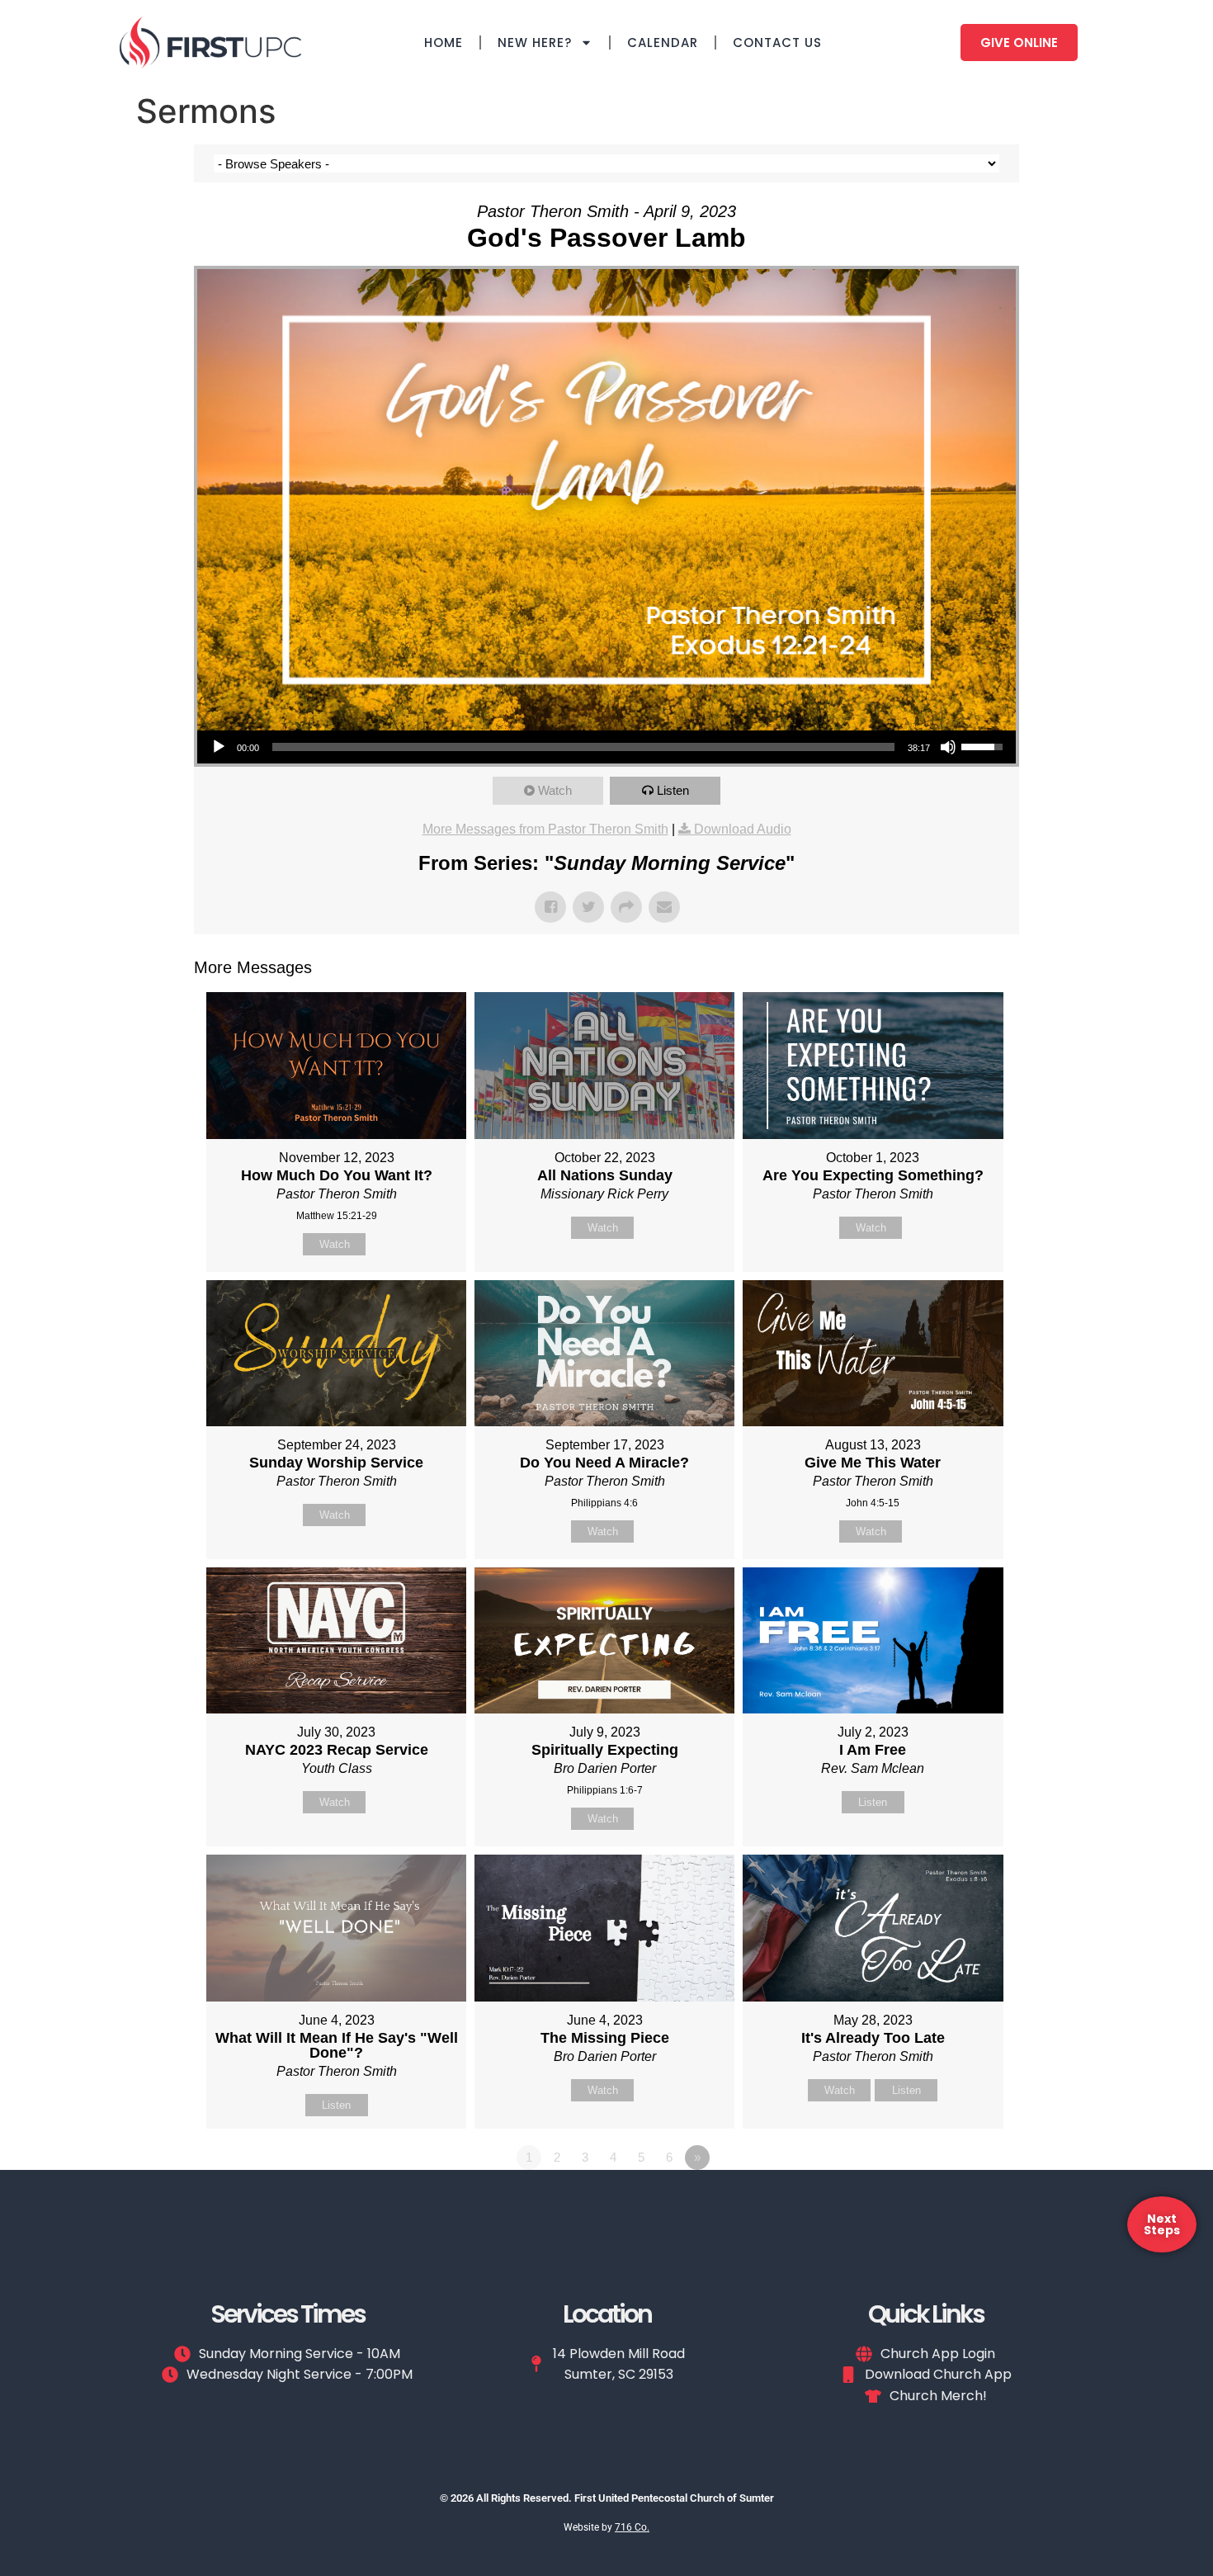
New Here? (535, 43)
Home (444, 43)
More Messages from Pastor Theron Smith (545, 829)
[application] (606, 747)
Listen (673, 790)
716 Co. (632, 2527)
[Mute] (948, 747)
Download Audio (743, 829)
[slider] (583, 747)
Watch (555, 790)
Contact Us (777, 43)
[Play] (219, 747)
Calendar (663, 43)
